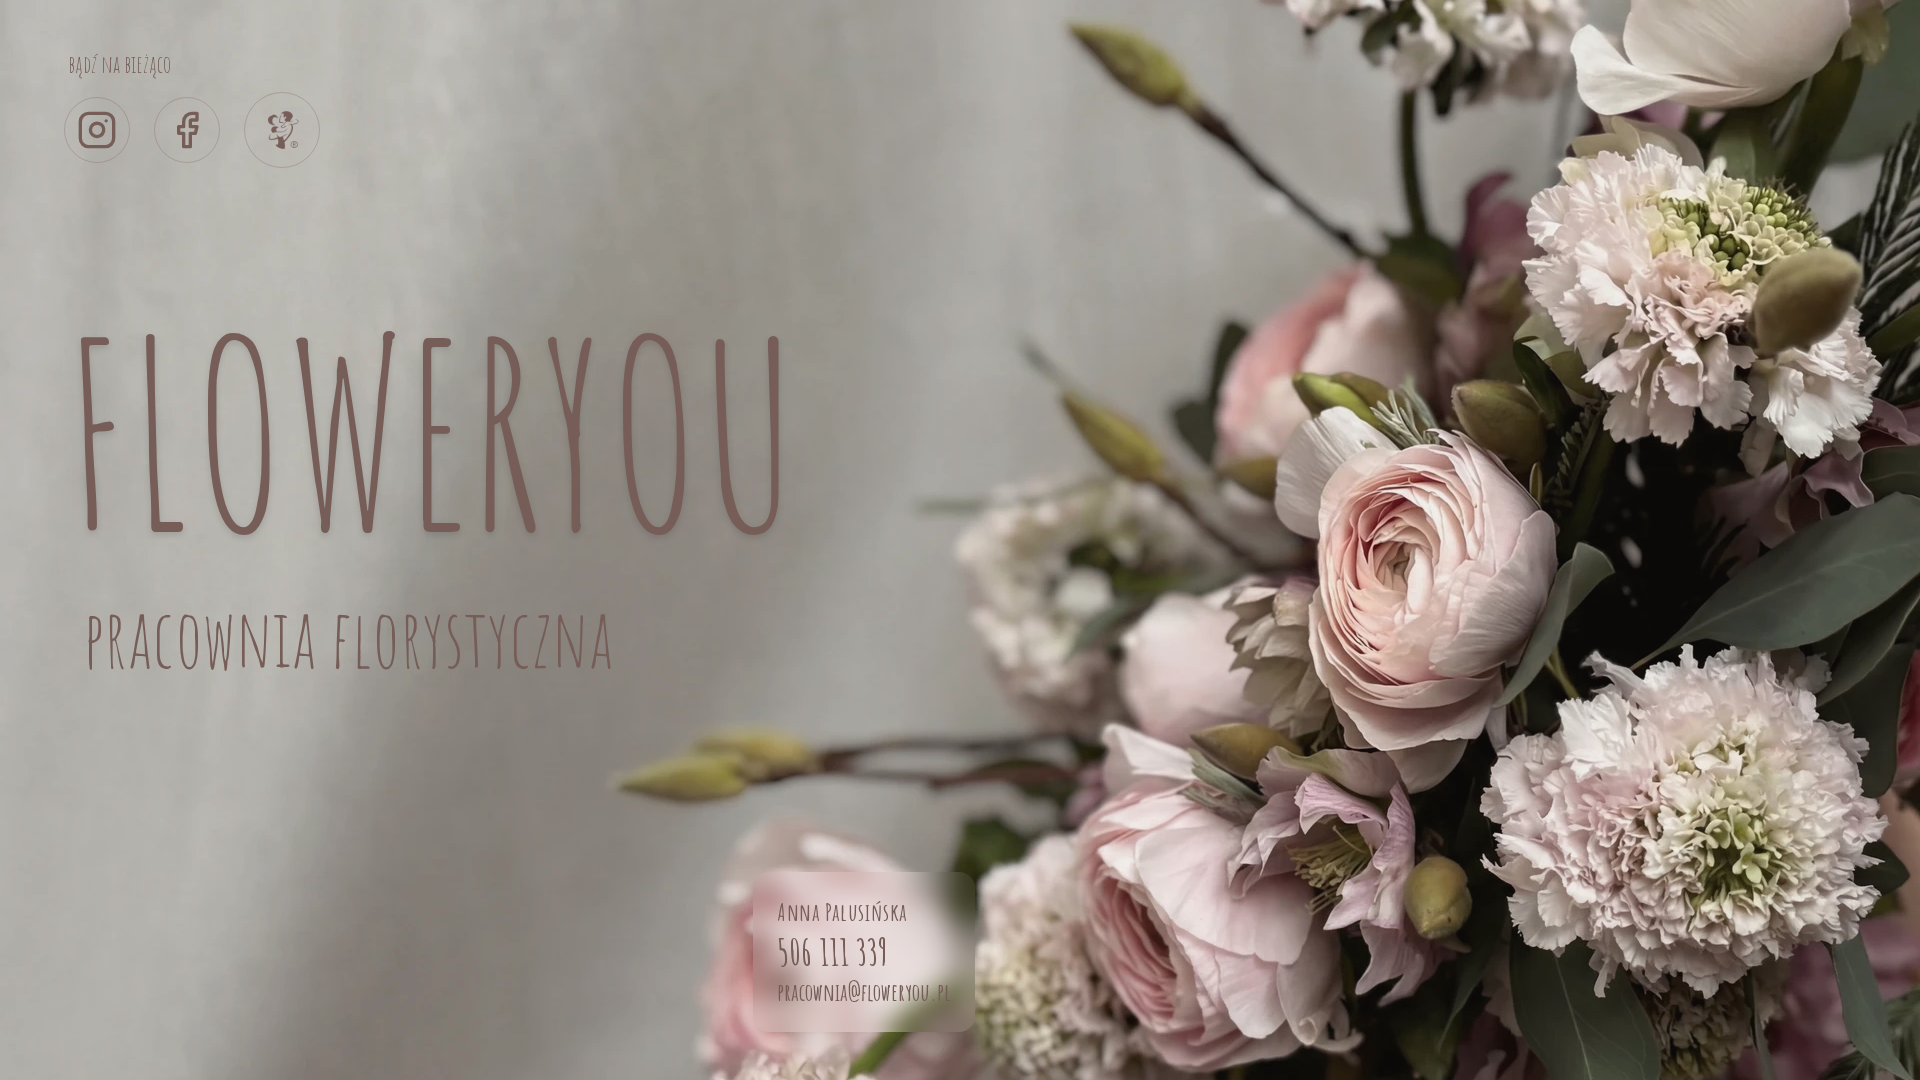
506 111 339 (832, 952)
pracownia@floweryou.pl (864, 992)
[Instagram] (97, 130)
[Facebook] (187, 130)
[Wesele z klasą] (282, 130)
